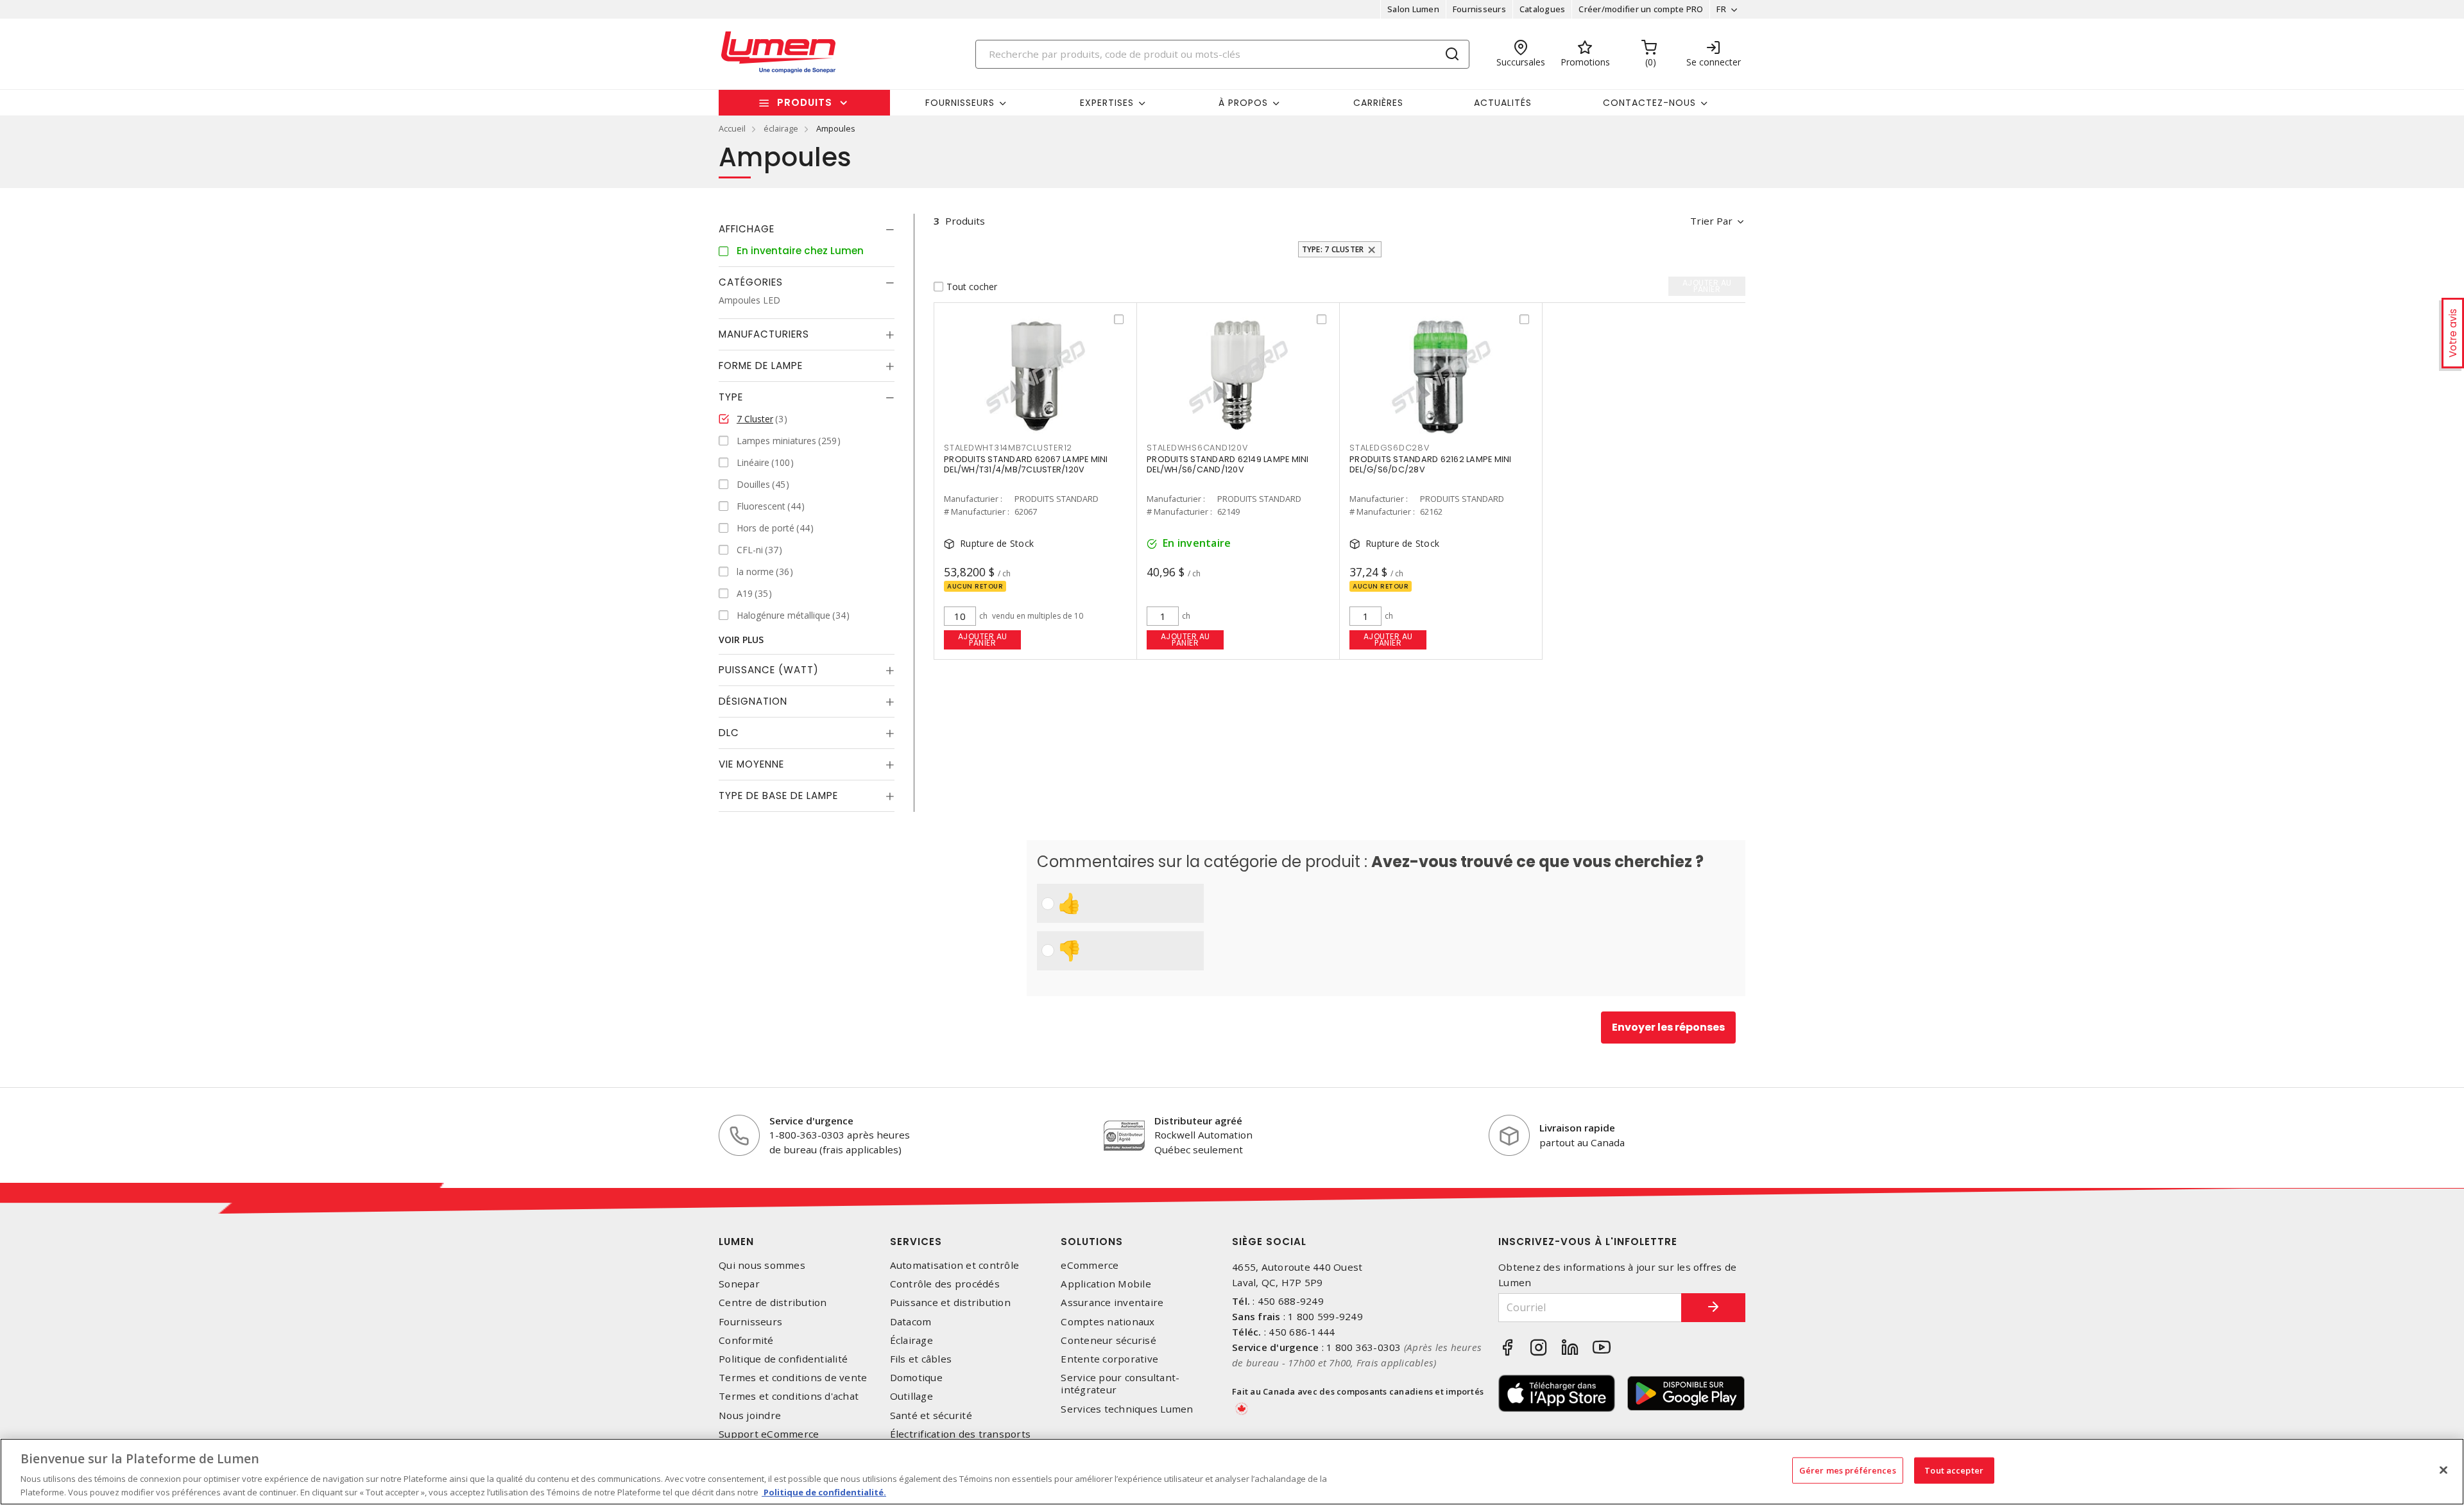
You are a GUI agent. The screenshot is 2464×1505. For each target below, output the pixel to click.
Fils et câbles (921, 1359)
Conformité (746, 1340)
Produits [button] (805, 102)
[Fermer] (2443, 1470)
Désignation (753, 701)
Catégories (751, 282)
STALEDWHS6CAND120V (1197, 448)
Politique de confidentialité (783, 1359)
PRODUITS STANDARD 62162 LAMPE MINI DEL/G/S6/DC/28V (1431, 464)
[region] (1232, 1472)
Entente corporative (1109, 1359)
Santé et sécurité (931, 1415)
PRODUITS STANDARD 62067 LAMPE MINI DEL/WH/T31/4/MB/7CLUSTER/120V (1026, 464)
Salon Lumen (1413, 9)
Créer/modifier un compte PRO (1641, 9)
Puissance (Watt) (769, 670)
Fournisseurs (1479, 9)
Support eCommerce (769, 1434)
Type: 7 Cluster (1333, 249)
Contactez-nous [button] (1649, 103)
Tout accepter (1954, 1470)
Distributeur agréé (1198, 1121)
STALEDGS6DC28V (1390, 448)
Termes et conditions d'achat (789, 1396)
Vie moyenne (751, 764)
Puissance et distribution (950, 1303)
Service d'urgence (811, 1121)
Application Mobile (1106, 1284)
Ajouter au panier (983, 640)
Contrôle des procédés (945, 1284)
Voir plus (741, 640)
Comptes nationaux (1108, 1322)
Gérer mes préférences (1848, 1470)
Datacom (911, 1322)
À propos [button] (1243, 103)
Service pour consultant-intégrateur (1120, 1384)
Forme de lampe (761, 365)
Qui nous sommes (762, 1265)
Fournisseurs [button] (960, 103)
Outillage (911, 1396)
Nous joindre (750, 1415)
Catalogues (1543, 9)
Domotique (916, 1378)
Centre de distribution (773, 1303)
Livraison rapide (1577, 1128)
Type (731, 397)
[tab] (807, 229)
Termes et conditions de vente (793, 1378)
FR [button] (1721, 9)
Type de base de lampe (778, 795)
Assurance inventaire (1112, 1303)
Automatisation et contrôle (955, 1265)
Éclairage (911, 1340)
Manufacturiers (764, 334)
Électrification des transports (961, 1434)
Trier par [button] (1711, 221)
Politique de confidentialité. (824, 1492)
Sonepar (739, 1284)
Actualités (1503, 103)
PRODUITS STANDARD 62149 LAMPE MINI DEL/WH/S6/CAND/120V (1228, 464)
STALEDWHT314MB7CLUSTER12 (1008, 448)
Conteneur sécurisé (1108, 1340)
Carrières (1378, 103)
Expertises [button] (1107, 103)
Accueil (732, 128)
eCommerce (1090, 1265)
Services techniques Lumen (1127, 1409)
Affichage (747, 229)
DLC (729, 733)
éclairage (781, 128)
